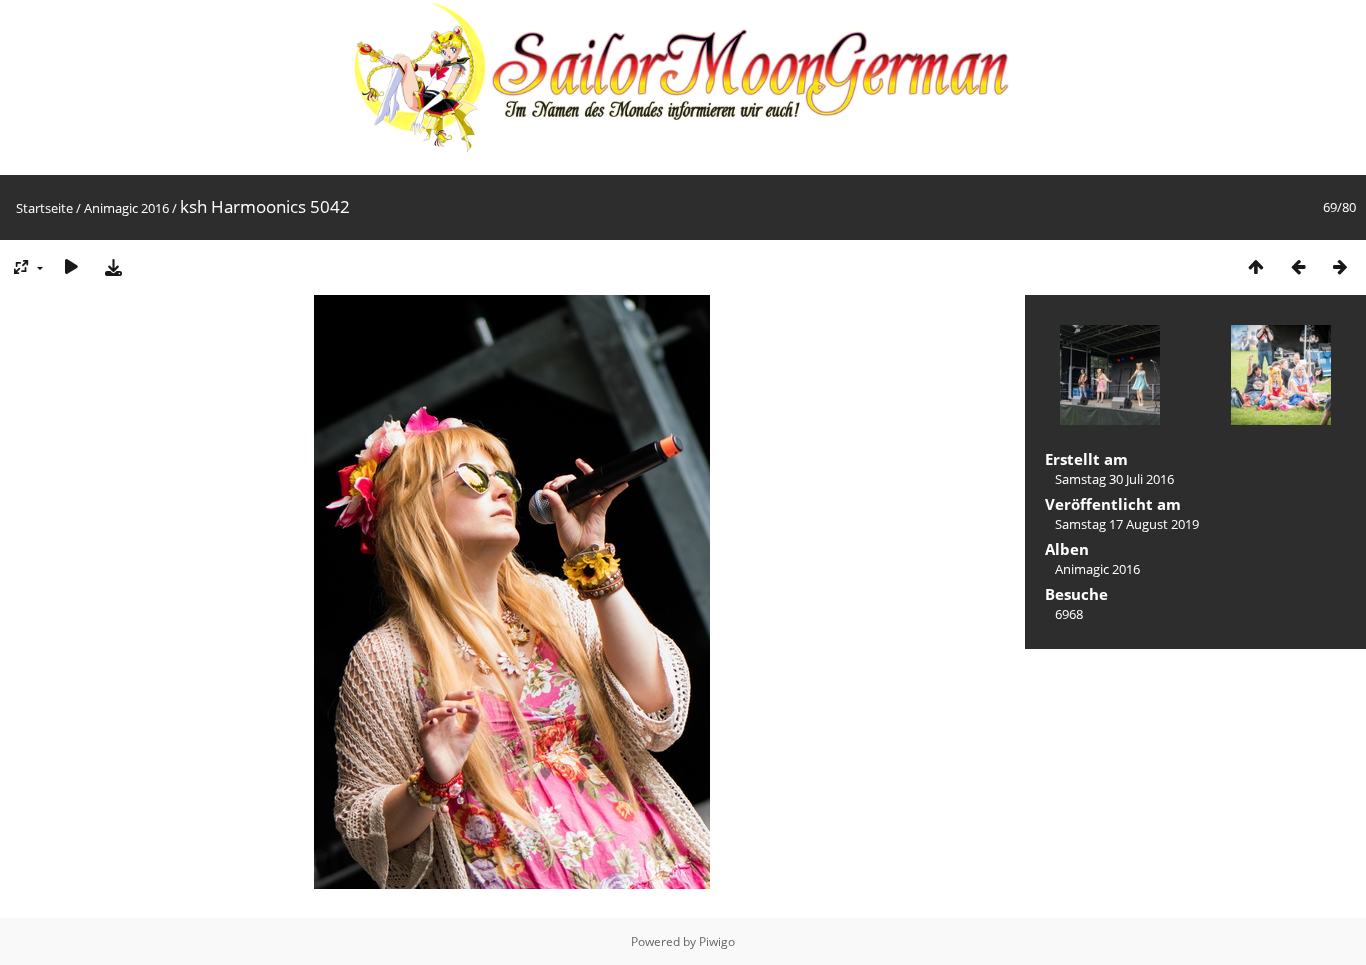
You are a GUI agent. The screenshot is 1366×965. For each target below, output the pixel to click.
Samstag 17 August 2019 (1127, 524)
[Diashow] (71, 266)
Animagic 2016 (126, 208)
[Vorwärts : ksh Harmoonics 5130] (1340, 266)
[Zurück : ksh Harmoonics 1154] (1298, 266)
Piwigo (717, 941)
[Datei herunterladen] (113, 266)
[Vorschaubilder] (1256, 266)
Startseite (44, 208)
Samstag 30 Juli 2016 (1114, 479)
